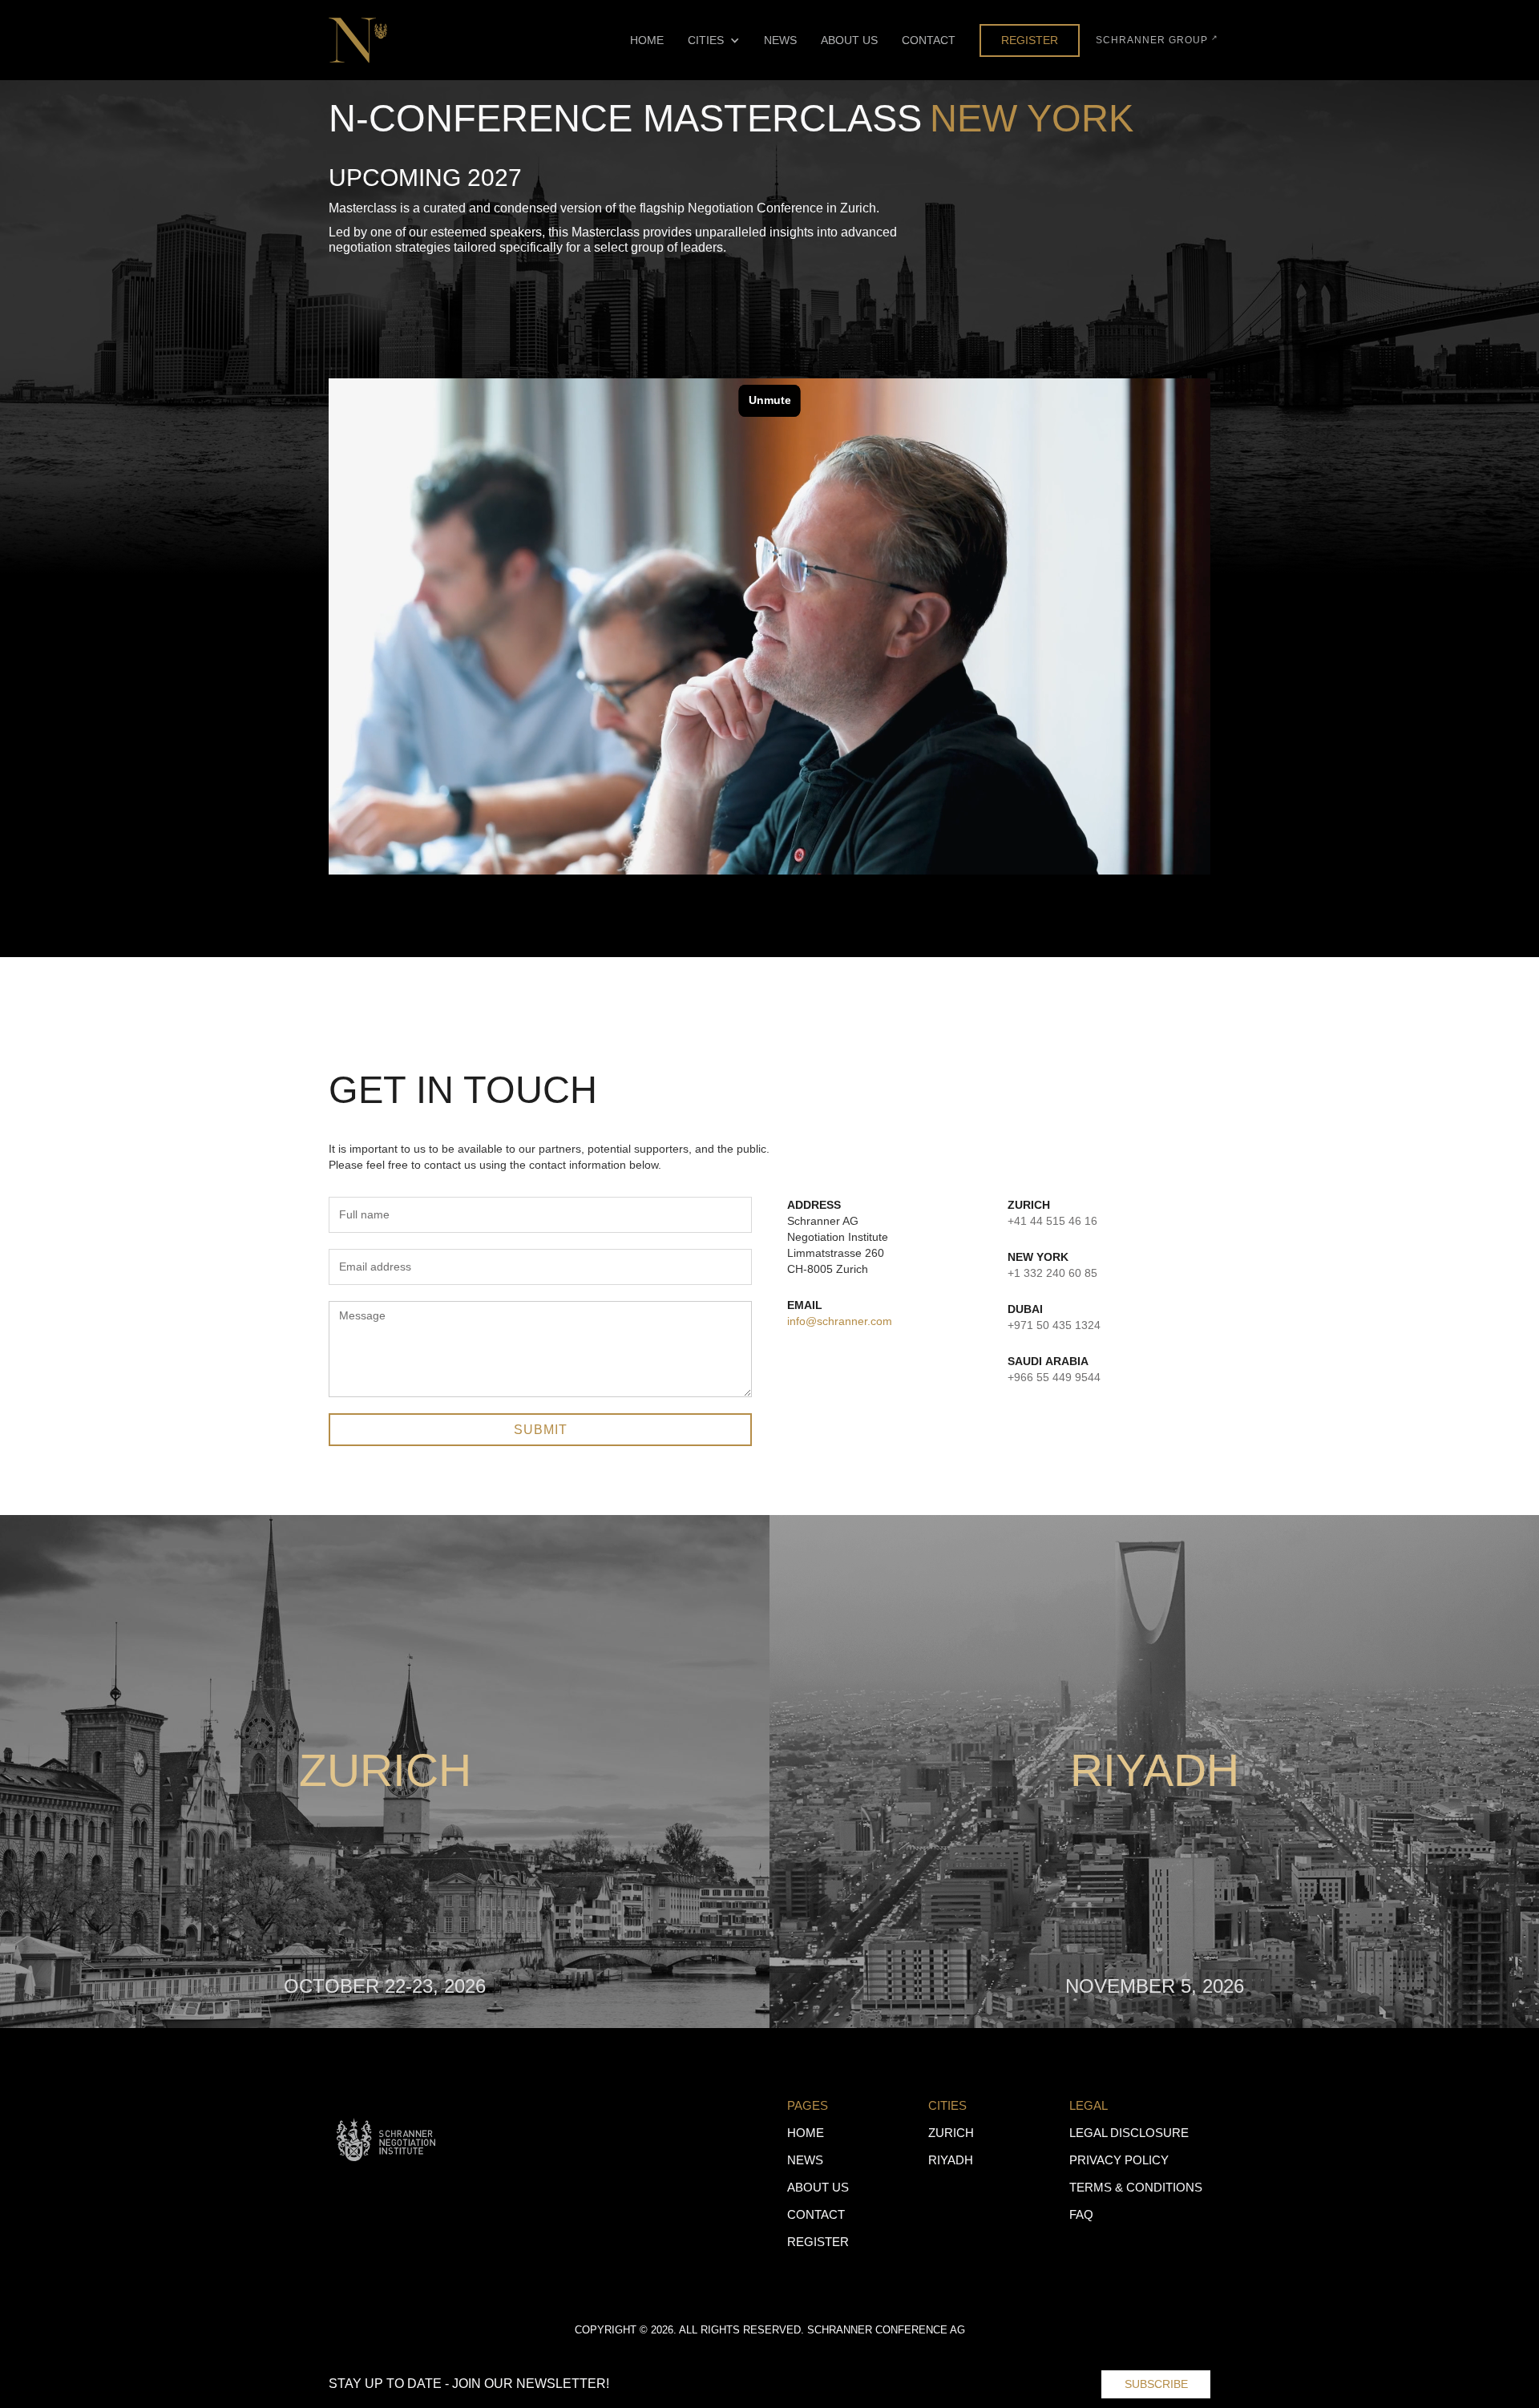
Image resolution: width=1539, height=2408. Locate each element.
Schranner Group (1157, 40)
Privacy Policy (1119, 2160)
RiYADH (951, 2160)
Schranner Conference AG (886, 2330)
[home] (358, 40)
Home (647, 40)
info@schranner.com (840, 1321)
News (780, 40)
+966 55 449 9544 (1054, 1377)
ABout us (818, 2187)
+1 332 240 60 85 (1052, 1273)
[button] (714, 40)
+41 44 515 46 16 (1052, 1221)
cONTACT (816, 2214)
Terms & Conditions (1136, 2187)
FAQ (1081, 2214)
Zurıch (951, 2133)
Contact (929, 40)
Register (1030, 40)
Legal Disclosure (1129, 2133)
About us (849, 40)
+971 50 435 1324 (1054, 1325)
